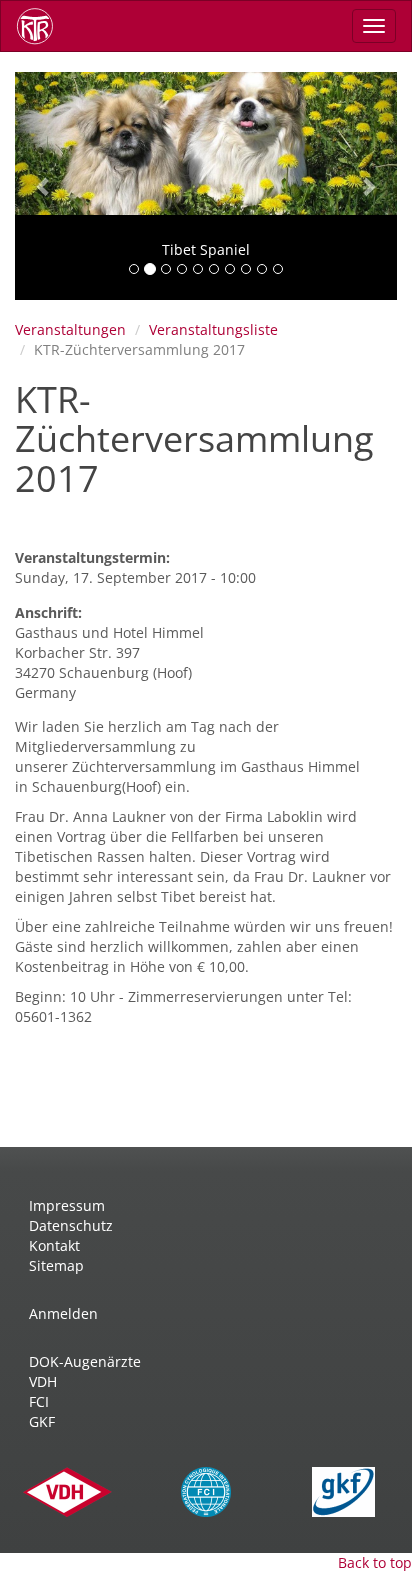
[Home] (42, 26)
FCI (39, 1401)
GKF (42, 1421)
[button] (43, 186)
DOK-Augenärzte (85, 1361)
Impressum (67, 1205)
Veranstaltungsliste (213, 329)
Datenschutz (71, 1225)
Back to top (375, 1562)
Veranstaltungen (70, 329)
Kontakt (54, 1245)
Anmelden (63, 1313)
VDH (43, 1381)
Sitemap (56, 1265)
